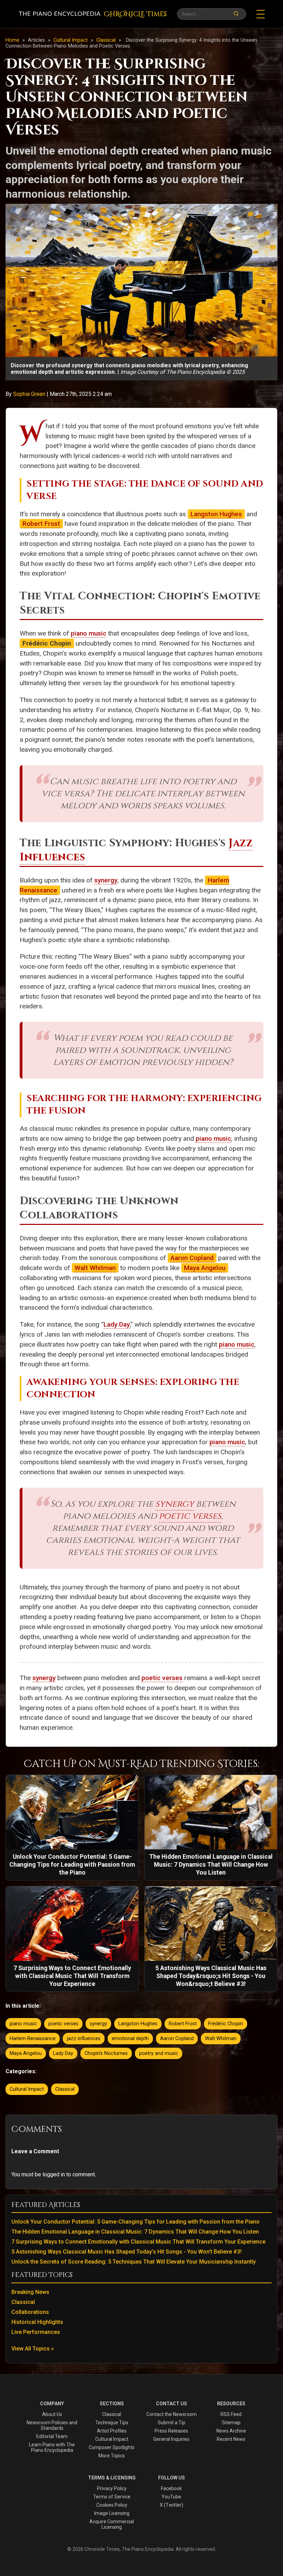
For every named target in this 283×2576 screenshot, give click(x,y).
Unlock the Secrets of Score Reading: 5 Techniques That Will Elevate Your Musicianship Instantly (134, 2262)
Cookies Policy (112, 2505)
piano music (89, 633)
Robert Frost (41, 524)
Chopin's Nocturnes (106, 2053)
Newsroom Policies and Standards (52, 2425)
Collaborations (30, 2312)
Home (12, 40)
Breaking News (30, 2292)
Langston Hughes (216, 514)
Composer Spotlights (112, 2447)
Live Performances (36, 2332)
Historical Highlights (37, 2322)
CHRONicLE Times (135, 14)
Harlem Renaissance (33, 2039)
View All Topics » (33, 2349)
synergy (106, 880)
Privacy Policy (112, 2488)
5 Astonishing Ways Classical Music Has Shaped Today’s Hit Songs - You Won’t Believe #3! (126, 2252)
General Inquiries (171, 2439)
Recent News (231, 2439)
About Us (52, 2414)
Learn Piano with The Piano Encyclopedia (52, 2447)
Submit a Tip (172, 2423)
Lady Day (117, 1324)
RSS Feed (231, 2414)
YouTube (171, 2497)
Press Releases (171, 2431)
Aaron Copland (192, 1258)
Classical (107, 40)
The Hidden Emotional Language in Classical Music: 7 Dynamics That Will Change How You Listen (135, 2232)
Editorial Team (52, 2436)
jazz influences (84, 2039)
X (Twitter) (172, 2505)
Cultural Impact (71, 40)
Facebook (171, 2488)
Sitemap (231, 2423)
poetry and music (159, 2053)
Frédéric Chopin (226, 2024)
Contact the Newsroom (172, 2414)
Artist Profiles (112, 2431)
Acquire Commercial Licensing (112, 2524)
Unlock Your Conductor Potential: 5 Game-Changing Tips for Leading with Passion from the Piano (135, 2222)
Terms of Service (112, 2497)
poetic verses (190, 1516)
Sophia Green (30, 394)
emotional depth (130, 2039)
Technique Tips (112, 2423)
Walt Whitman (95, 1268)
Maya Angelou (205, 1268)
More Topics (112, 2456)
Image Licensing (112, 2513)
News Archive (231, 2431)
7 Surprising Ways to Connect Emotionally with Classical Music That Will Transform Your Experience (138, 2242)
